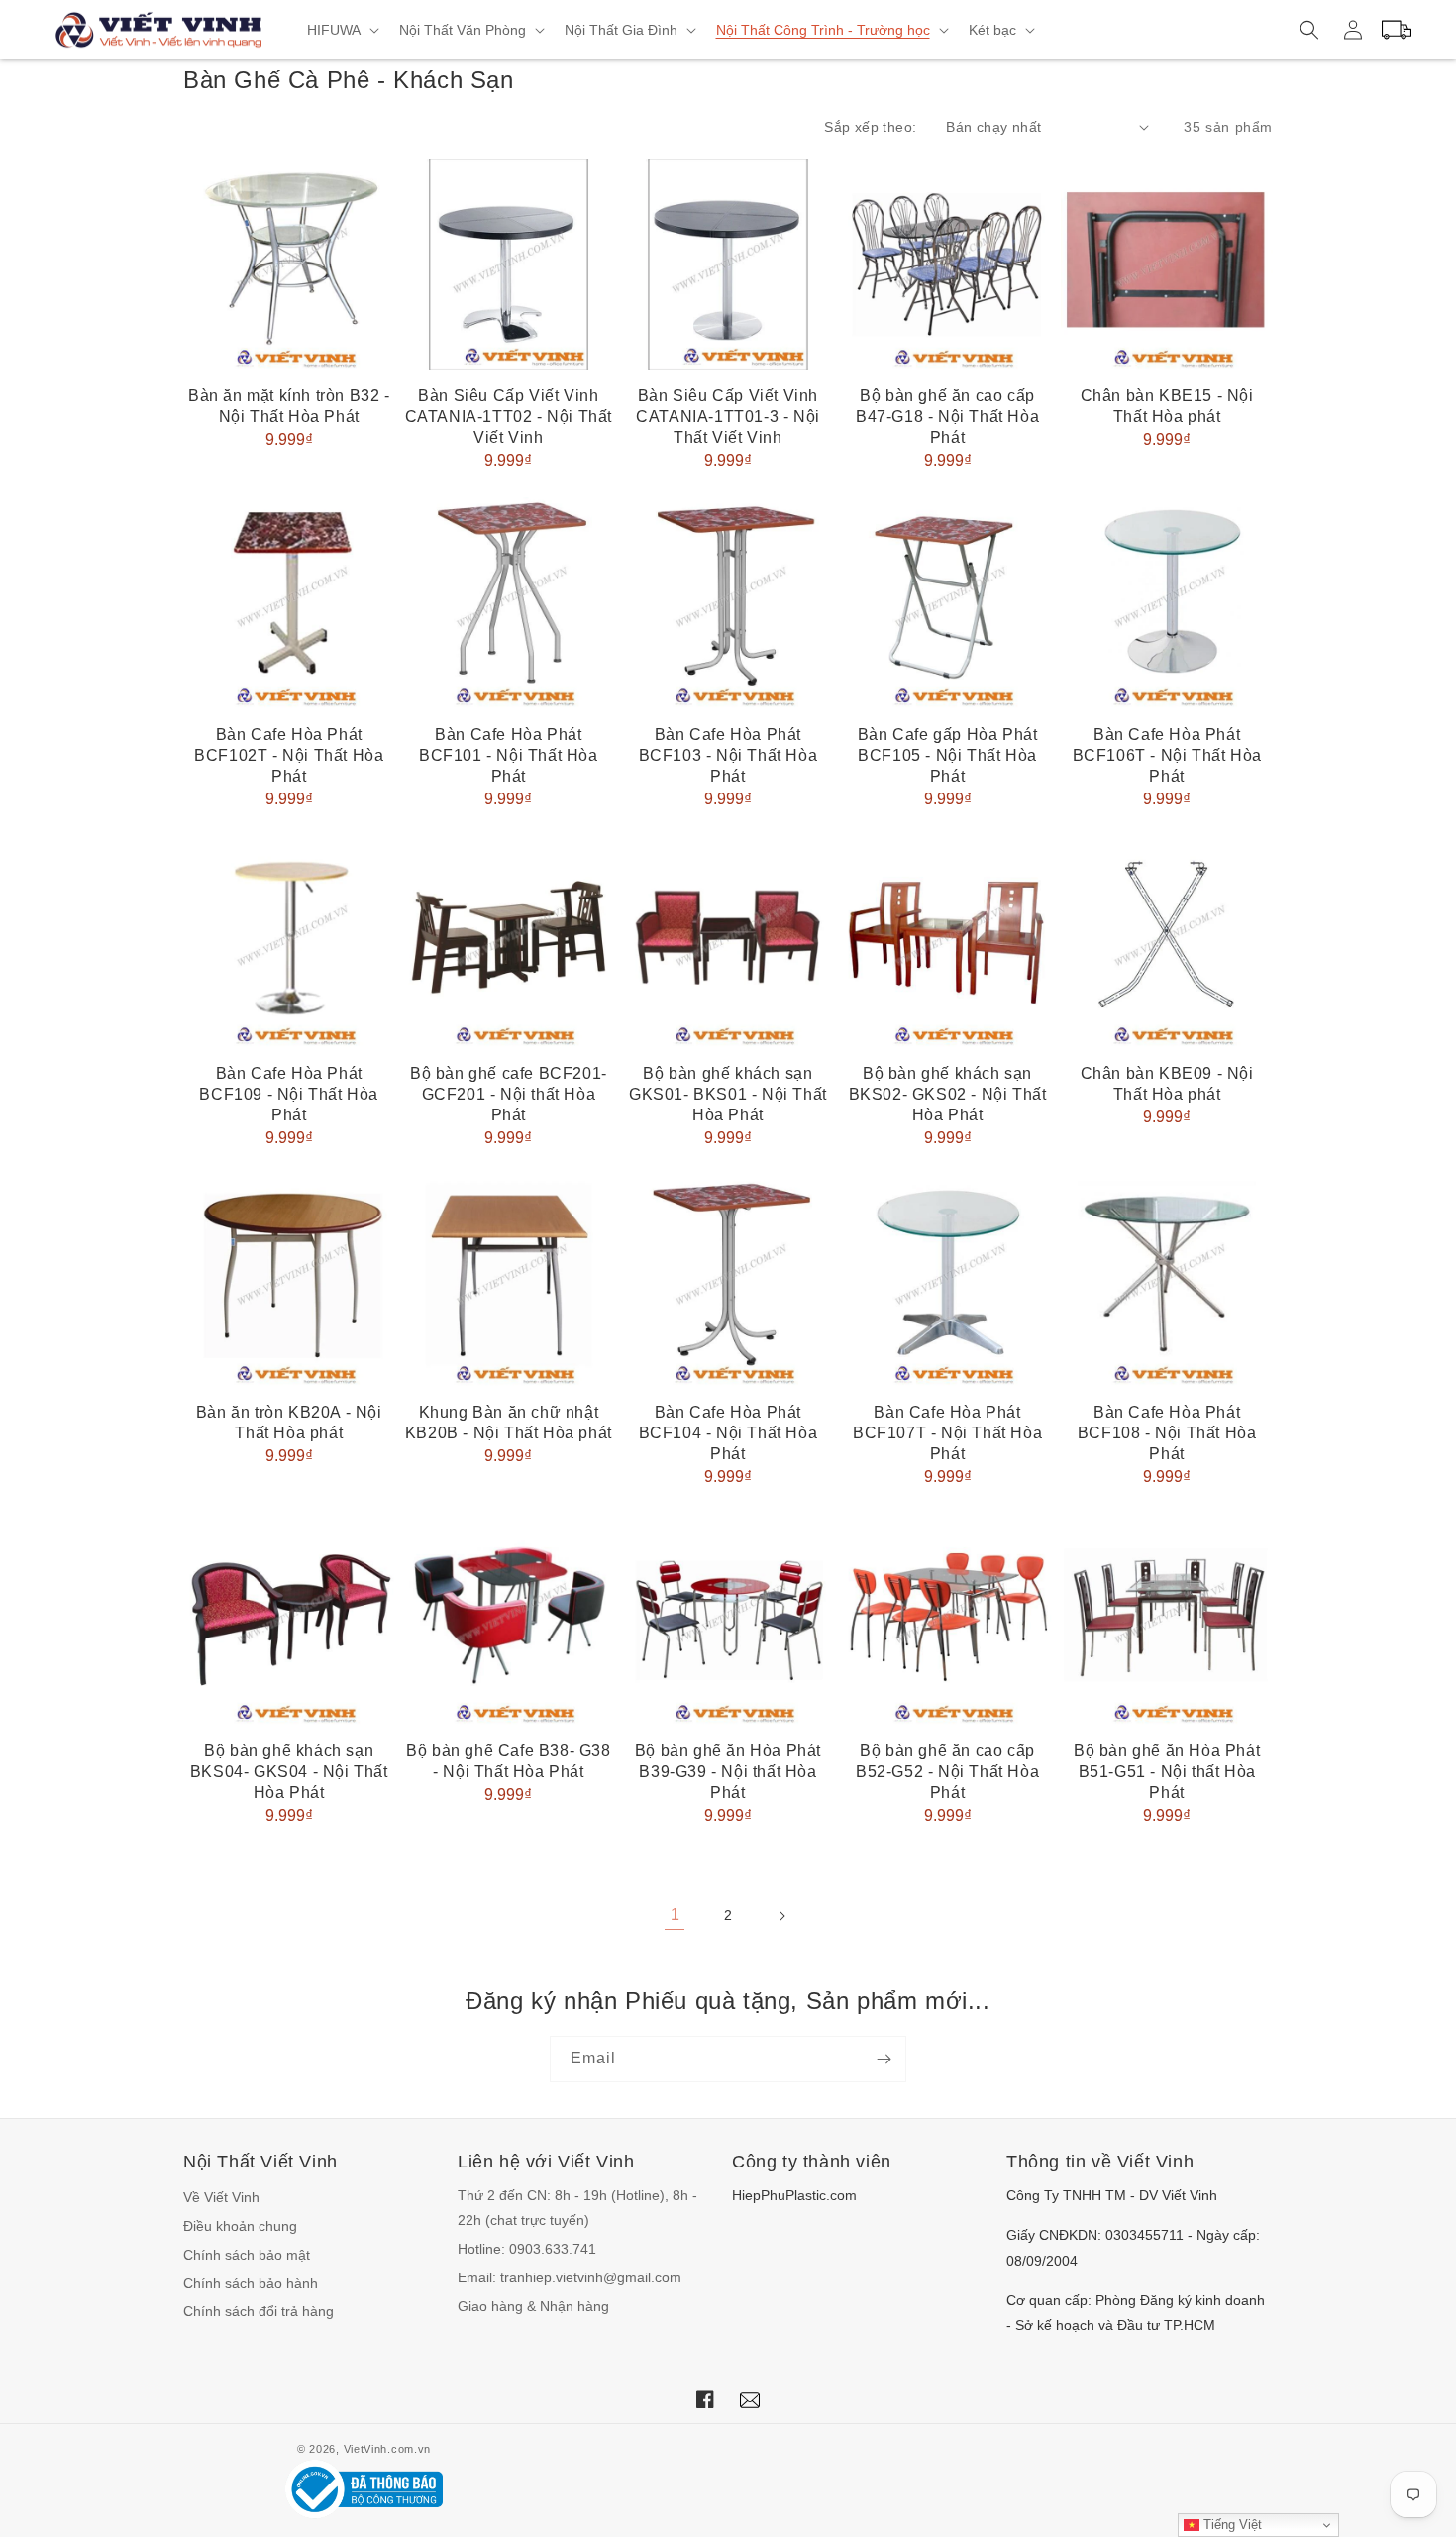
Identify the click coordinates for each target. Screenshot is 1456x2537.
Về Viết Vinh (221, 2197)
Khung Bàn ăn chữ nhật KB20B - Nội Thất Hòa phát (509, 1423)
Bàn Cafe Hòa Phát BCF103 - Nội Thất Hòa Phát (728, 755)
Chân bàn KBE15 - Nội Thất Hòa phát (1167, 406)
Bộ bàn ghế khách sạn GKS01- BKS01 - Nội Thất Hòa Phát (728, 1094)
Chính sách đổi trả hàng (259, 2311)
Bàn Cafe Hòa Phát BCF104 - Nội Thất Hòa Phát (728, 1433)
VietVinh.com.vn (388, 2449)
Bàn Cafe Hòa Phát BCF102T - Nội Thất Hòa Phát (289, 755)
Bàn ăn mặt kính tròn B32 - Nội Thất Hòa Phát (289, 406)
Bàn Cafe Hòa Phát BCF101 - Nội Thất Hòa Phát (509, 755)
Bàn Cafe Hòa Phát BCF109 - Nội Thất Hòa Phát (289, 1094)
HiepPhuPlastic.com (794, 2195)
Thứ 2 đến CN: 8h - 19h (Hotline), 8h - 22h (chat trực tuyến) (577, 2208)
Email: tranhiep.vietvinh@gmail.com (570, 2277)
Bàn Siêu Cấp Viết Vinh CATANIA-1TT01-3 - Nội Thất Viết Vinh (728, 417)
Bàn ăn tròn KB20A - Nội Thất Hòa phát (289, 1423)
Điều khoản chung (240, 2226)
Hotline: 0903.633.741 (527, 2249)
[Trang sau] (781, 1916)
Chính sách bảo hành (251, 2283)
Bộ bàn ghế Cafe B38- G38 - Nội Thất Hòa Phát (508, 1761)
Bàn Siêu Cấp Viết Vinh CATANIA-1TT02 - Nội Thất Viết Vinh (509, 417)
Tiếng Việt (1231, 2525)
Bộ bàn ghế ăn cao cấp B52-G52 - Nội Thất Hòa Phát (947, 1772)
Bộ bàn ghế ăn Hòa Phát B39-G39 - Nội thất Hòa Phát (728, 1772)
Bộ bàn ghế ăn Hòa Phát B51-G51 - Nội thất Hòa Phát (1167, 1772)
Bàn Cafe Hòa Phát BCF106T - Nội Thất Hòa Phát (1167, 755)
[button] (341, 30)
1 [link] (675, 1914)
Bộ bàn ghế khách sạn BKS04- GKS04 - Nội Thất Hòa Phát (289, 1772)
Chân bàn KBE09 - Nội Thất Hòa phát (1167, 1084)
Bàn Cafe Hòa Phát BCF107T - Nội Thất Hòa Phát (947, 1433)
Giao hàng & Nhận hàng (533, 2306)
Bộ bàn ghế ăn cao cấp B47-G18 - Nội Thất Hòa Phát (947, 417)
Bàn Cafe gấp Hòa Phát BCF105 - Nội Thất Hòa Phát (948, 755)
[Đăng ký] (884, 2059)
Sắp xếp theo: (870, 127)
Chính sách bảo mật (247, 2255)
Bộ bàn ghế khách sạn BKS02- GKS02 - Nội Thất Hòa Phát (948, 1094)
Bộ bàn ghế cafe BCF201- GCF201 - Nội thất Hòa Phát (509, 1094)
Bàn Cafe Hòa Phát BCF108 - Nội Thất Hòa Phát (1167, 1433)
